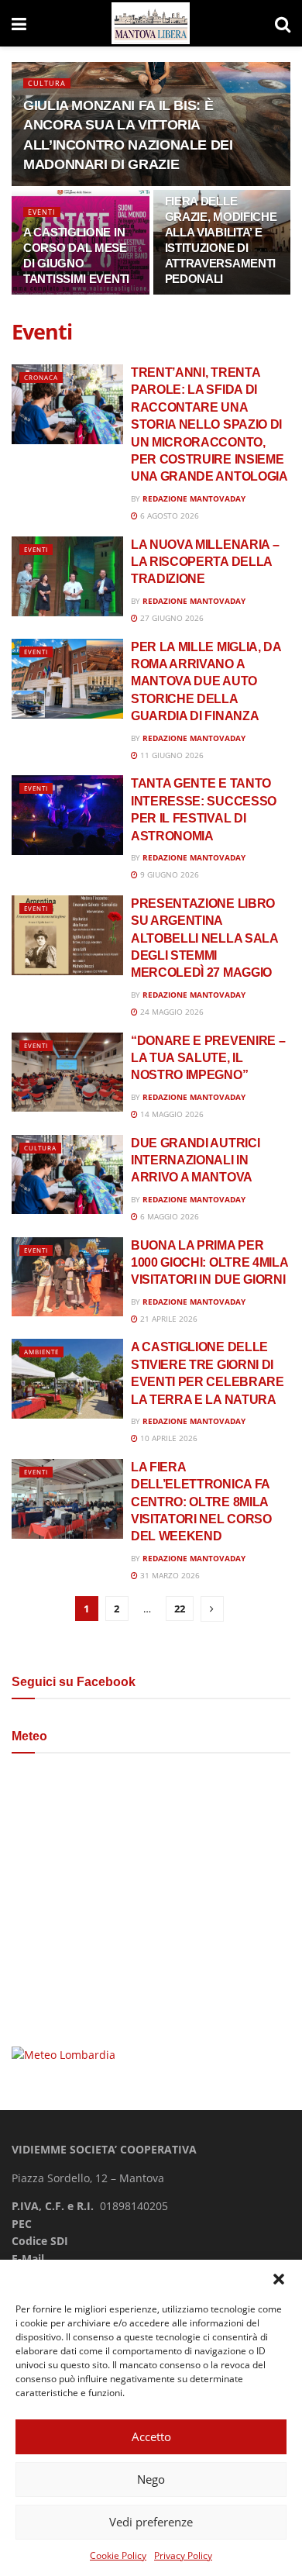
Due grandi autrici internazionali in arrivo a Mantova (195, 1160)
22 (180, 1609)
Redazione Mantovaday (194, 498)
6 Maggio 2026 (168, 1216)
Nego (151, 2479)
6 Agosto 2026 (168, 516)
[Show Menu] (19, 23)
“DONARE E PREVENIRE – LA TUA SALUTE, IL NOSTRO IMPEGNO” (208, 1058)
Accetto (151, 2436)
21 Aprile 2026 (168, 1319)
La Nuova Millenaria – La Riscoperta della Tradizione (205, 562)
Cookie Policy (118, 2555)
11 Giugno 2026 (171, 755)
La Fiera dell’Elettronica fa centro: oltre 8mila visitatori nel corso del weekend (201, 1502)
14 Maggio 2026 (171, 1114)
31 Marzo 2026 (169, 1575)
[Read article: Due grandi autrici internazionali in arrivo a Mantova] (67, 1175)
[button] (279, 2279)
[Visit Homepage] (151, 24)
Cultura (47, 83)
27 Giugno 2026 (171, 618)
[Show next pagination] (212, 1609)
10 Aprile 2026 (168, 1438)
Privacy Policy (183, 2555)
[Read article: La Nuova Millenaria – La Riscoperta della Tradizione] (67, 576)
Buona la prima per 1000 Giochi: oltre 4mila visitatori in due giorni (209, 1263)
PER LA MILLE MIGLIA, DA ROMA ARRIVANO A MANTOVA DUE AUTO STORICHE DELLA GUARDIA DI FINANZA (206, 682)
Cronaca (41, 377)
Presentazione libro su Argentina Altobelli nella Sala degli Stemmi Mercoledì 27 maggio (204, 938)
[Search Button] (283, 23)
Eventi (42, 212)
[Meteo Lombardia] (63, 2054)
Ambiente (41, 1352)
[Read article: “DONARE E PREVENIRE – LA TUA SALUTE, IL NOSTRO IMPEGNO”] (67, 1072)
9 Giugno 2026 (168, 874)
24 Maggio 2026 (171, 1012)
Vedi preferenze (151, 2522)
